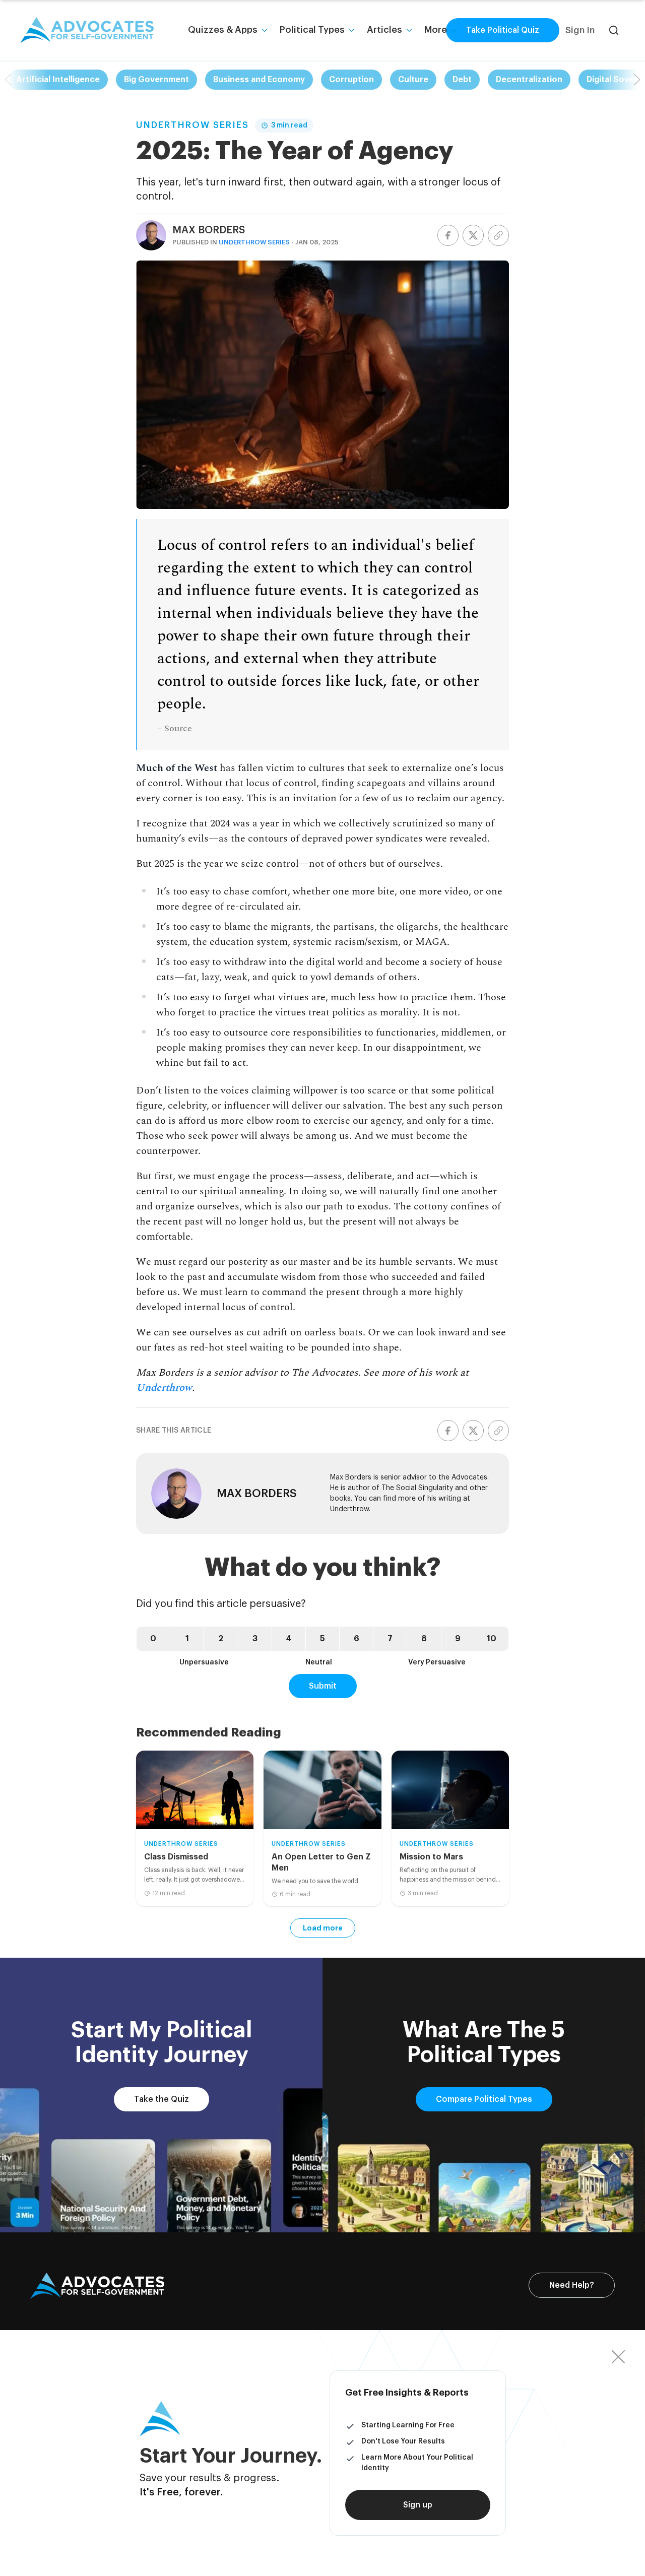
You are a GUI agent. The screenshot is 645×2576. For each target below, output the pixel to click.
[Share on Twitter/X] (473, 235)
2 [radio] (221, 1639)
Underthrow (164, 1388)
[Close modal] (618, 2357)
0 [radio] (153, 1639)
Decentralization (529, 80)
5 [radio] (322, 1639)
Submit (323, 1686)
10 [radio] (492, 1639)
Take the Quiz (162, 2099)
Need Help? (572, 2285)
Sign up (418, 2505)
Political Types (312, 30)
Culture (413, 80)
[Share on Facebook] (448, 235)
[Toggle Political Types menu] (352, 30)
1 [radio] (187, 1639)
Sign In (580, 30)
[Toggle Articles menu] (409, 30)
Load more (323, 1928)
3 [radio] (255, 1639)
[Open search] (614, 30)
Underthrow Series (192, 125)
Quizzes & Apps (223, 30)
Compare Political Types (484, 2099)
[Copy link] (498, 235)
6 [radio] (357, 1639)
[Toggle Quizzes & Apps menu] (265, 30)
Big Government (156, 80)
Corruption (351, 80)
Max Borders (209, 230)
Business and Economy (259, 80)
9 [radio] (458, 1639)
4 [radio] (289, 1639)
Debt (462, 80)
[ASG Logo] (97, 2286)
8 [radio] (424, 1639)
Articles (384, 30)
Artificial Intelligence (58, 80)
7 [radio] (390, 1639)
